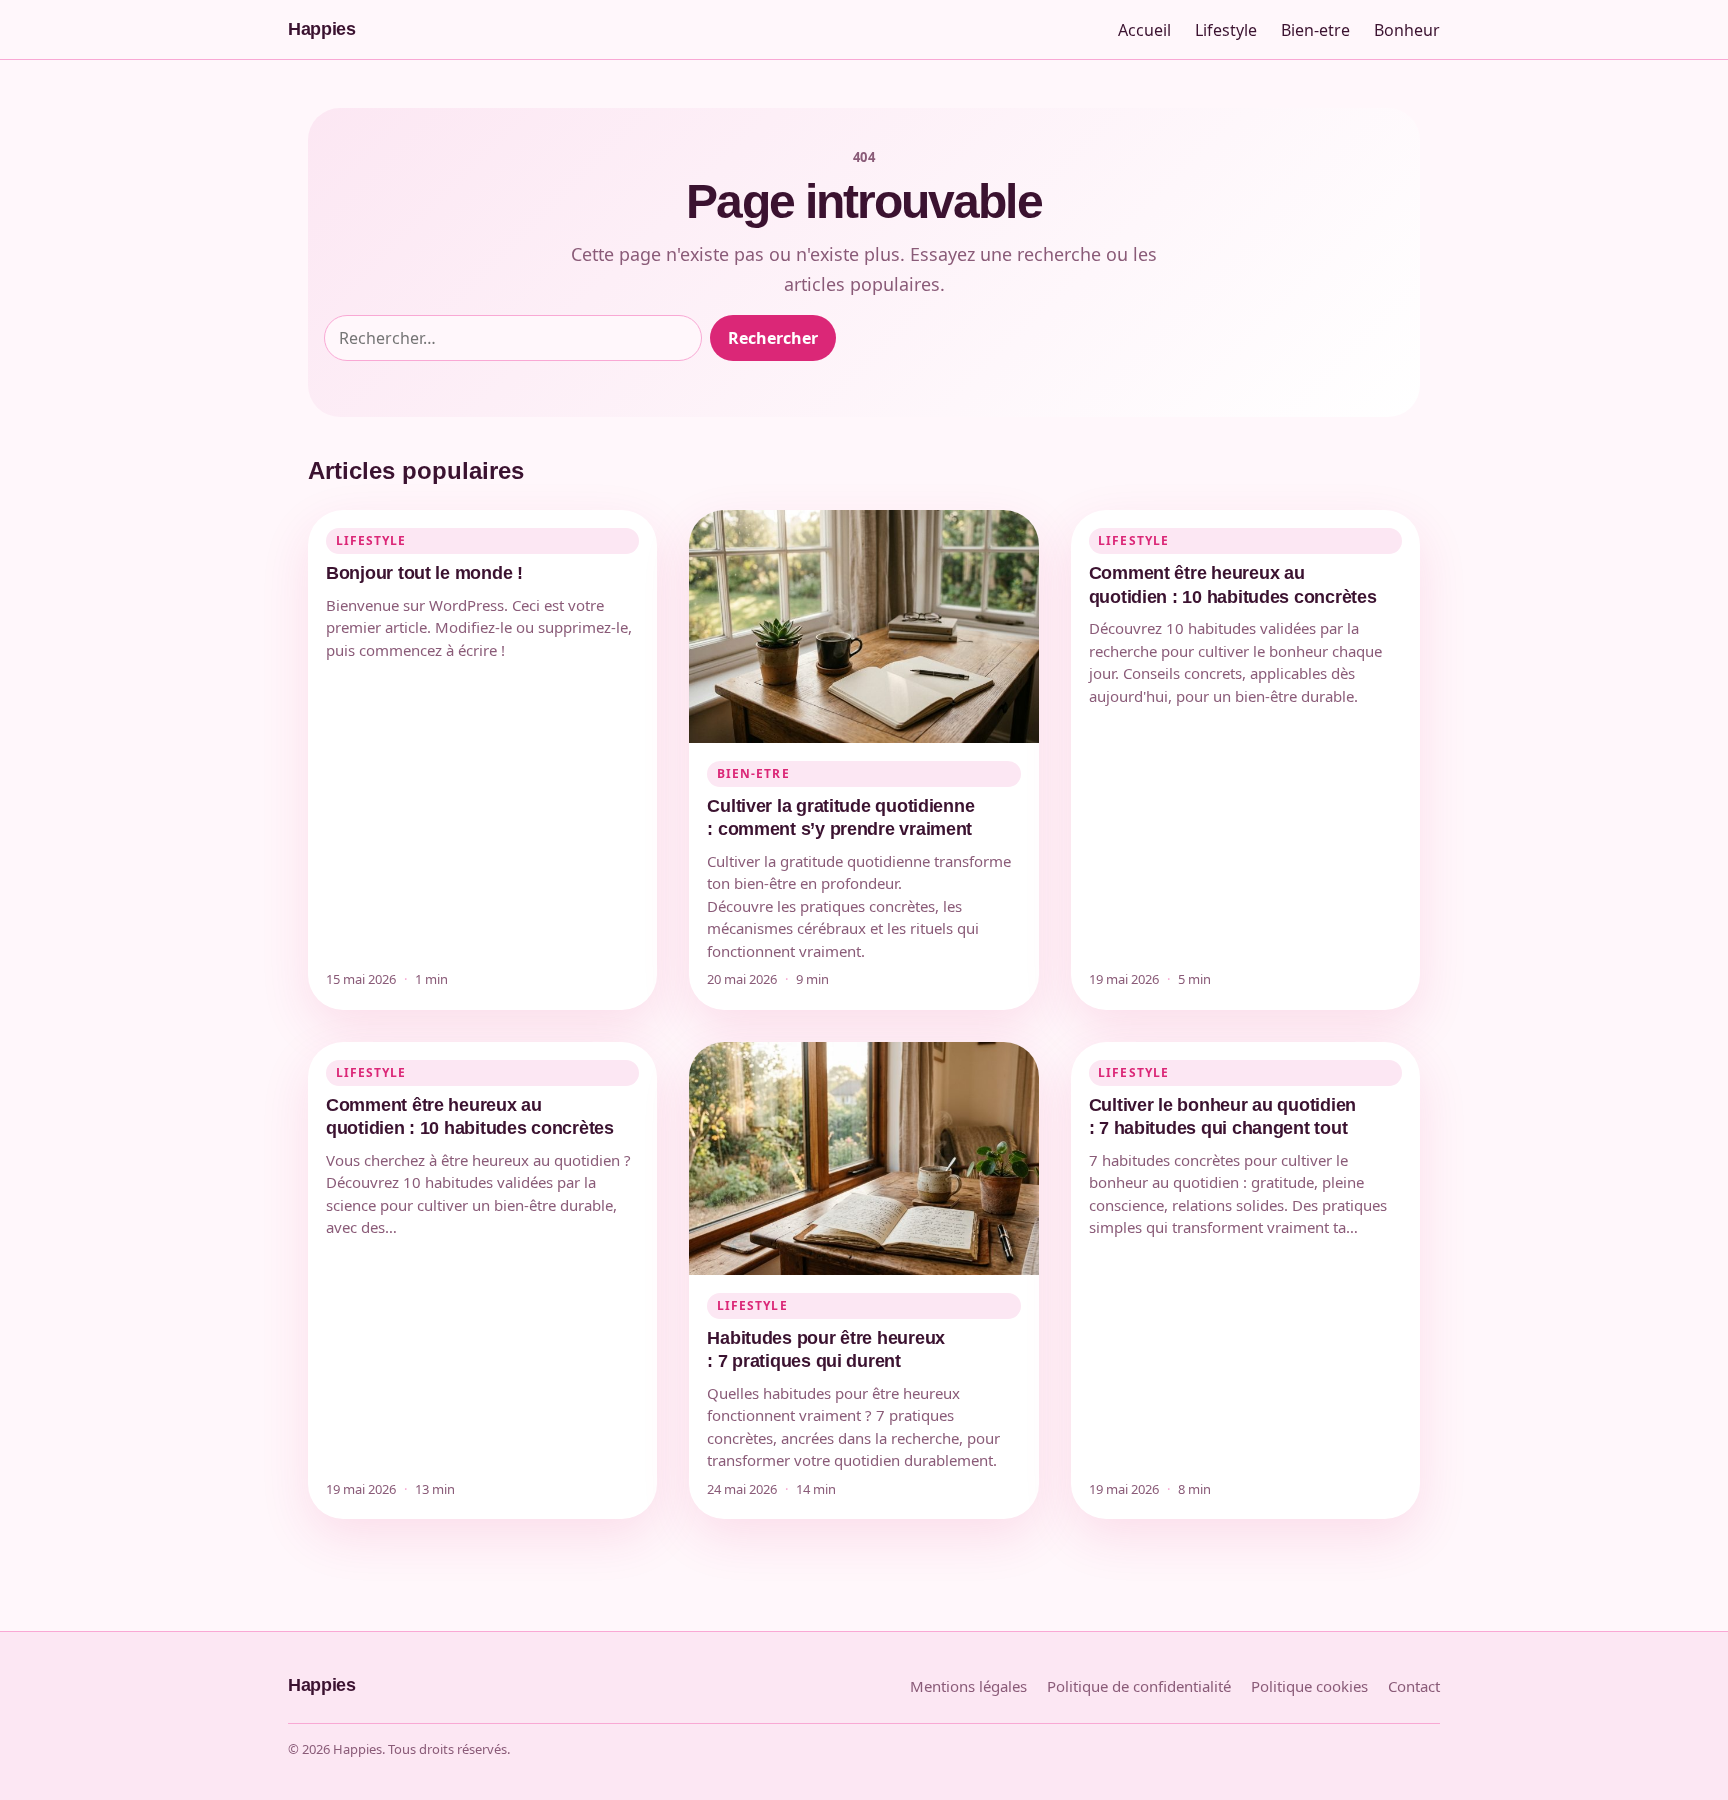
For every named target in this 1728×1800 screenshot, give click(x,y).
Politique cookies (1309, 1686)
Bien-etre (1315, 30)
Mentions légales (968, 1686)
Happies (321, 29)
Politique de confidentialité (1139, 1686)
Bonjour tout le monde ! (424, 573)
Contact (1414, 1686)
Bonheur (1407, 30)
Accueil (1144, 30)
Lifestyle (1226, 30)
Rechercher (773, 338)
